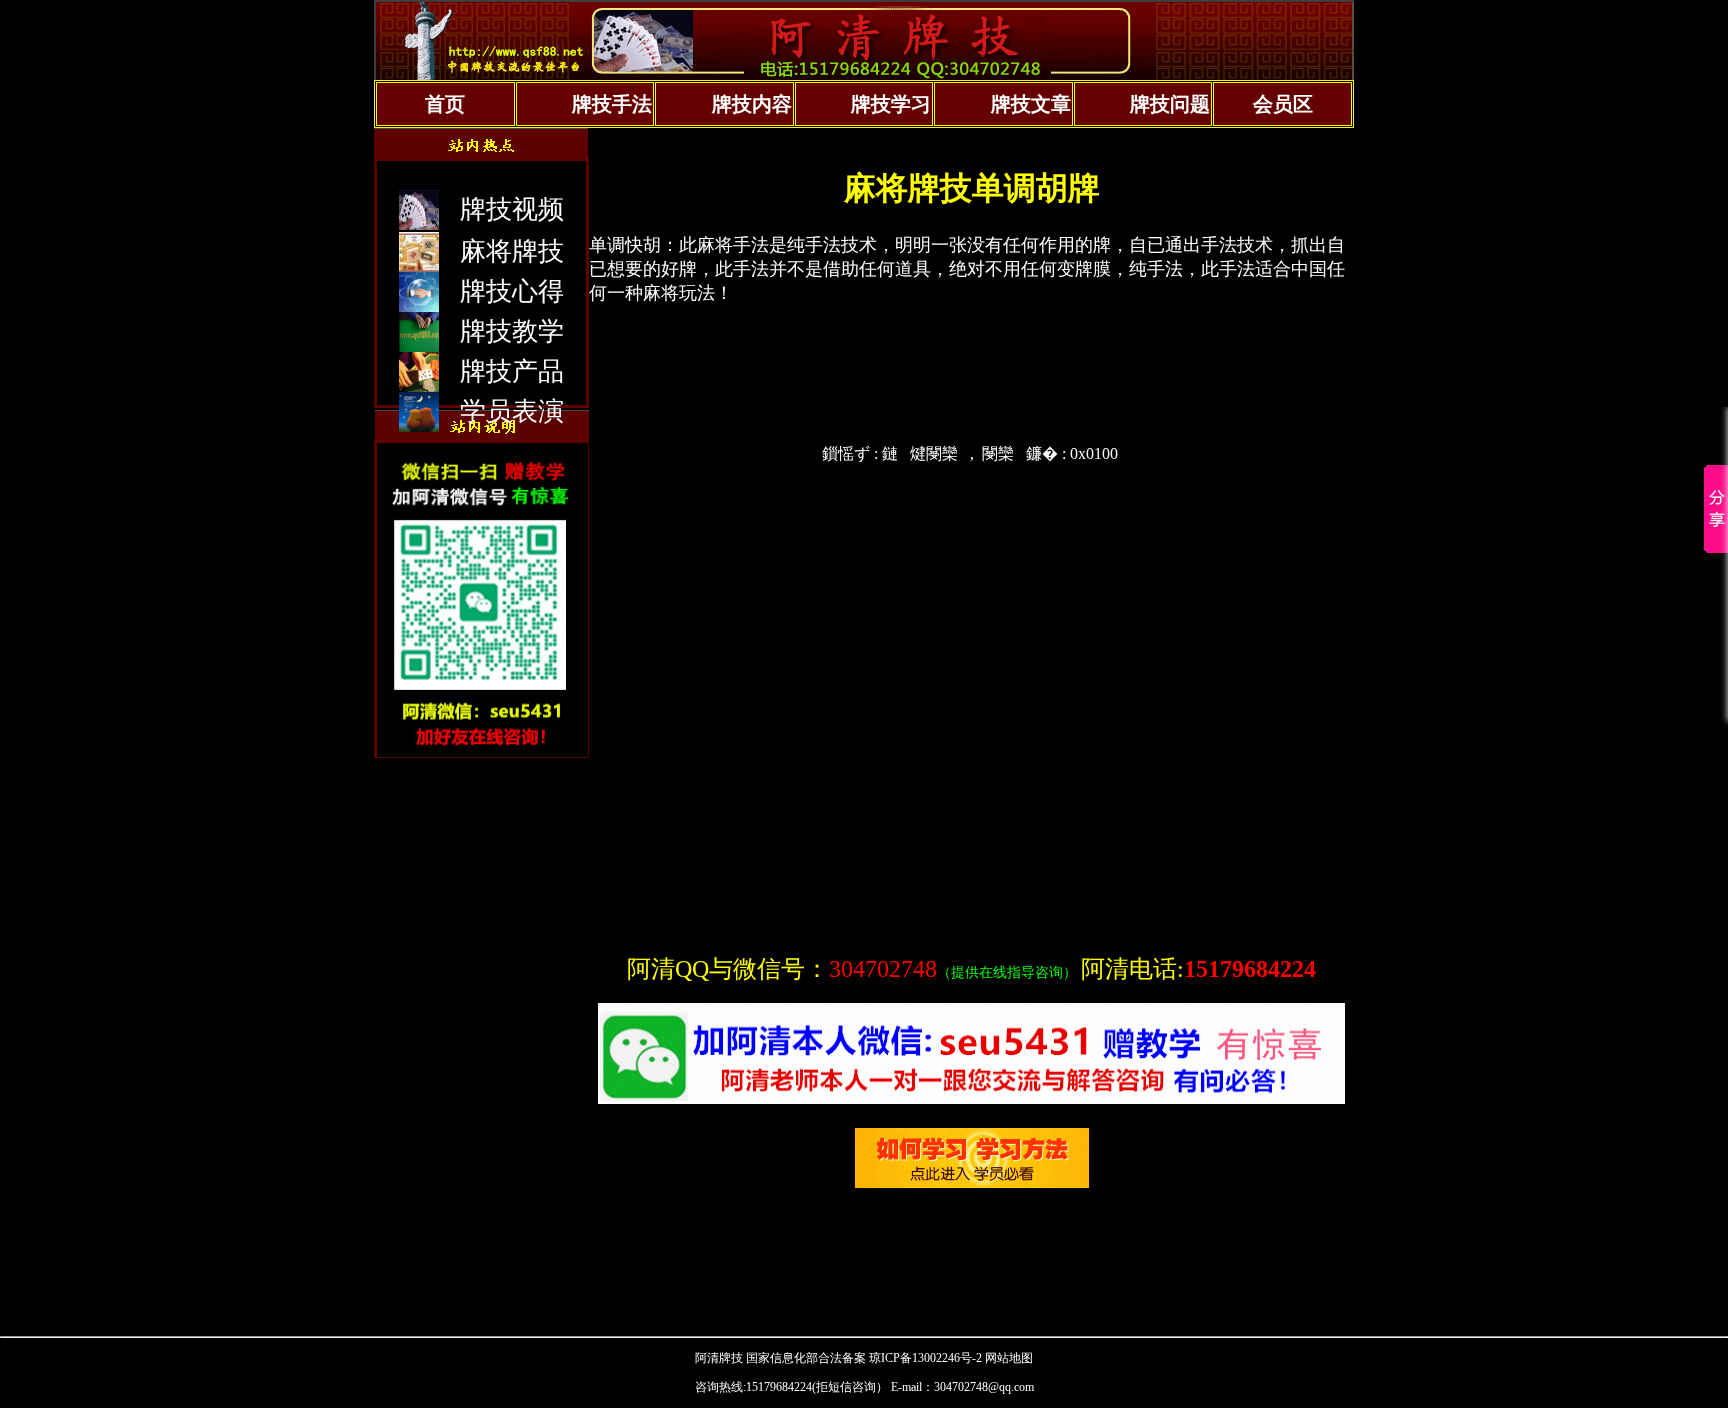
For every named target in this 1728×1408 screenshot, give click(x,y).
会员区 (1283, 104)
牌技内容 (752, 104)
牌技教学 (512, 331)
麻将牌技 (512, 251)
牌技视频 (512, 209)
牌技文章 (1031, 104)
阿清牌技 (719, 1358)
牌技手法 (612, 104)
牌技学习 (891, 104)
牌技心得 (512, 291)
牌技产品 (512, 371)
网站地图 (1009, 1358)
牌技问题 (1170, 104)
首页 (445, 104)
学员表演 (512, 411)
